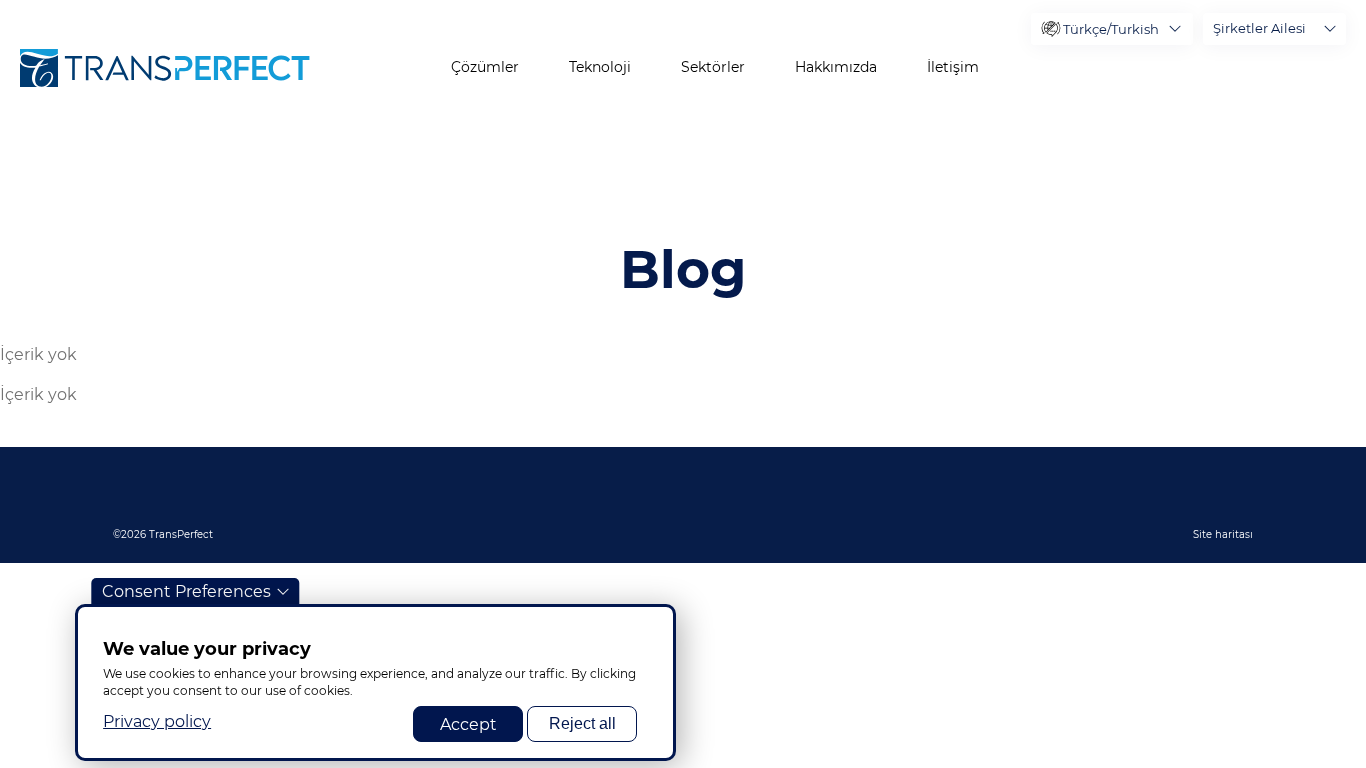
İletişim (953, 67)
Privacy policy (157, 720)
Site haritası (1223, 534)
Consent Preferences (186, 591)
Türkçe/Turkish (1111, 29)
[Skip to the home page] (165, 68)
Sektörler (713, 67)
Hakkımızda (836, 67)
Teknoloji (600, 67)
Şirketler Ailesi (1259, 28)
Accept (468, 723)
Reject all (582, 723)
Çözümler (485, 67)
